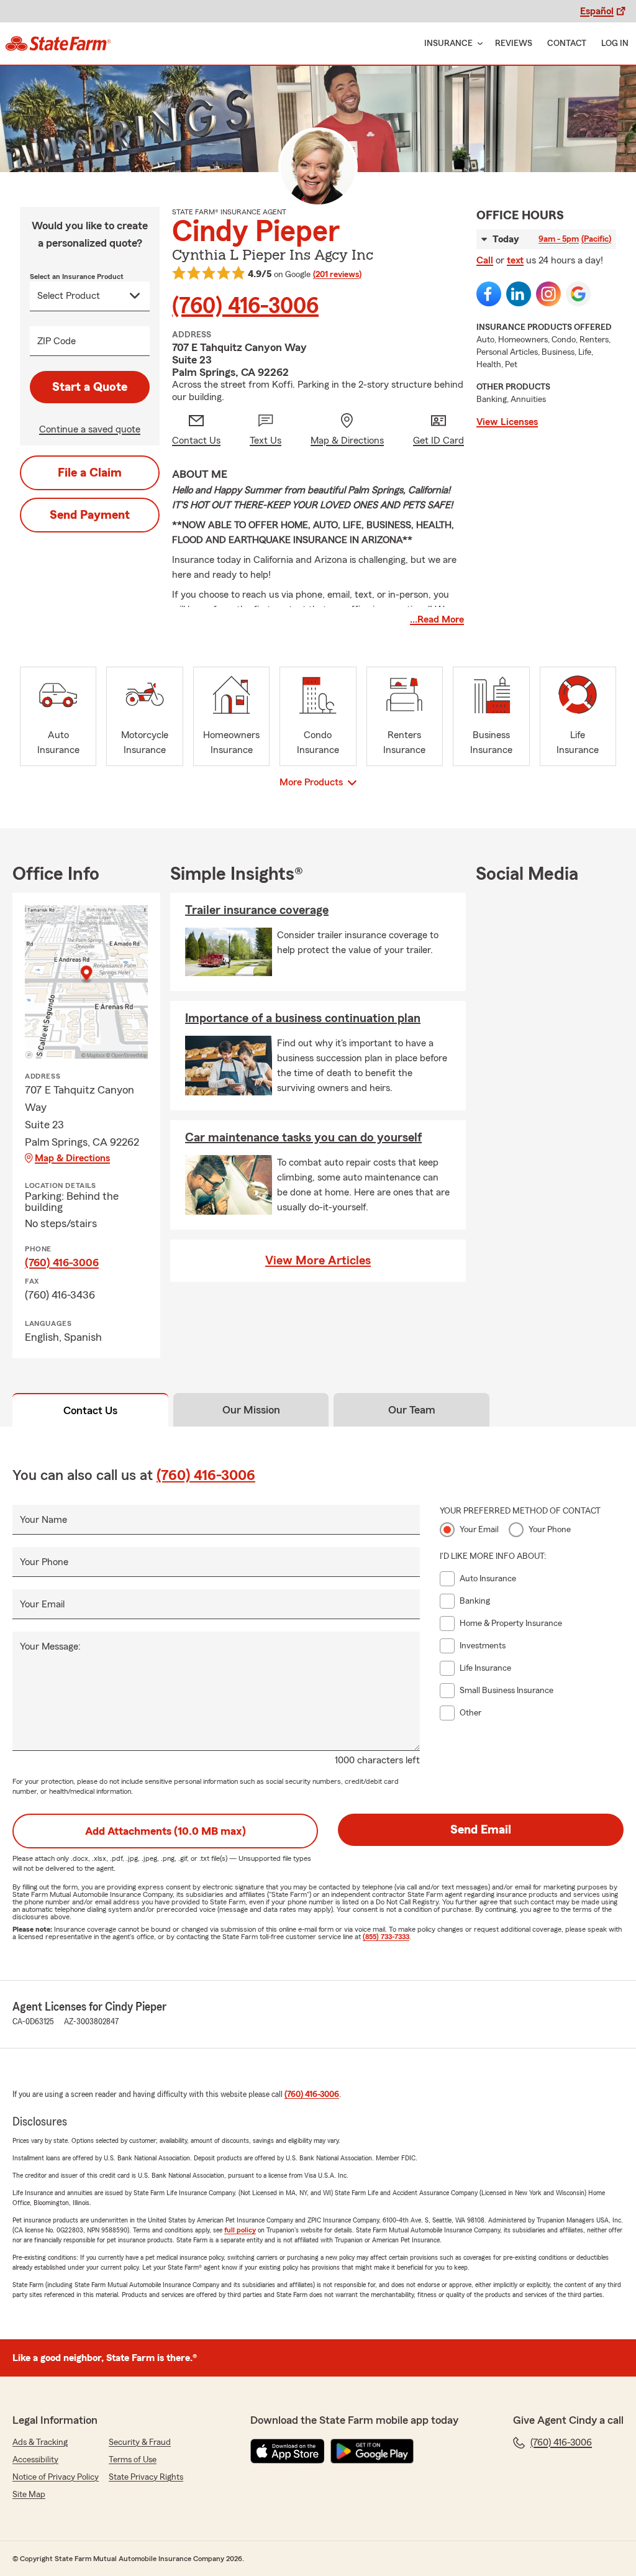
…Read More (437, 619)
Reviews (514, 43)
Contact (567, 43)
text (515, 260)
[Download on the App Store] (288, 2451)
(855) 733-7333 (386, 1937)
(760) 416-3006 (245, 306)
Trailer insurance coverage (257, 910)
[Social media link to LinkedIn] (519, 294)
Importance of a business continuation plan (303, 1018)
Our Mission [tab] (251, 1410)
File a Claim (90, 473)
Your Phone (44, 1562)
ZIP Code (57, 341)
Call (485, 260)
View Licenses (507, 422)
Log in (615, 43)
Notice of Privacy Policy (56, 2477)
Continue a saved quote (90, 429)
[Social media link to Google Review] (578, 294)
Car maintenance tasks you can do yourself (303, 1138)
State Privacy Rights (146, 2477)
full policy (240, 2230)
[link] (58, 43)
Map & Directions (72, 1158)
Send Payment (90, 515)
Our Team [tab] (412, 1410)
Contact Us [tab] (90, 1410)
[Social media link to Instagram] (548, 294)
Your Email (42, 1604)
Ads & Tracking (40, 2442)
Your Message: (50, 1647)
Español (597, 11)
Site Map (29, 2495)
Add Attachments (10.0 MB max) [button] (166, 1831)
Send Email (481, 1830)
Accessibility (35, 2460)
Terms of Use (133, 2460)
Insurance (448, 43)
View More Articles (318, 1261)
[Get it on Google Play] (372, 2451)
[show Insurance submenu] (478, 44)
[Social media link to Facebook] (489, 294)
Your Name (43, 1520)
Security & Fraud (140, 2442)
